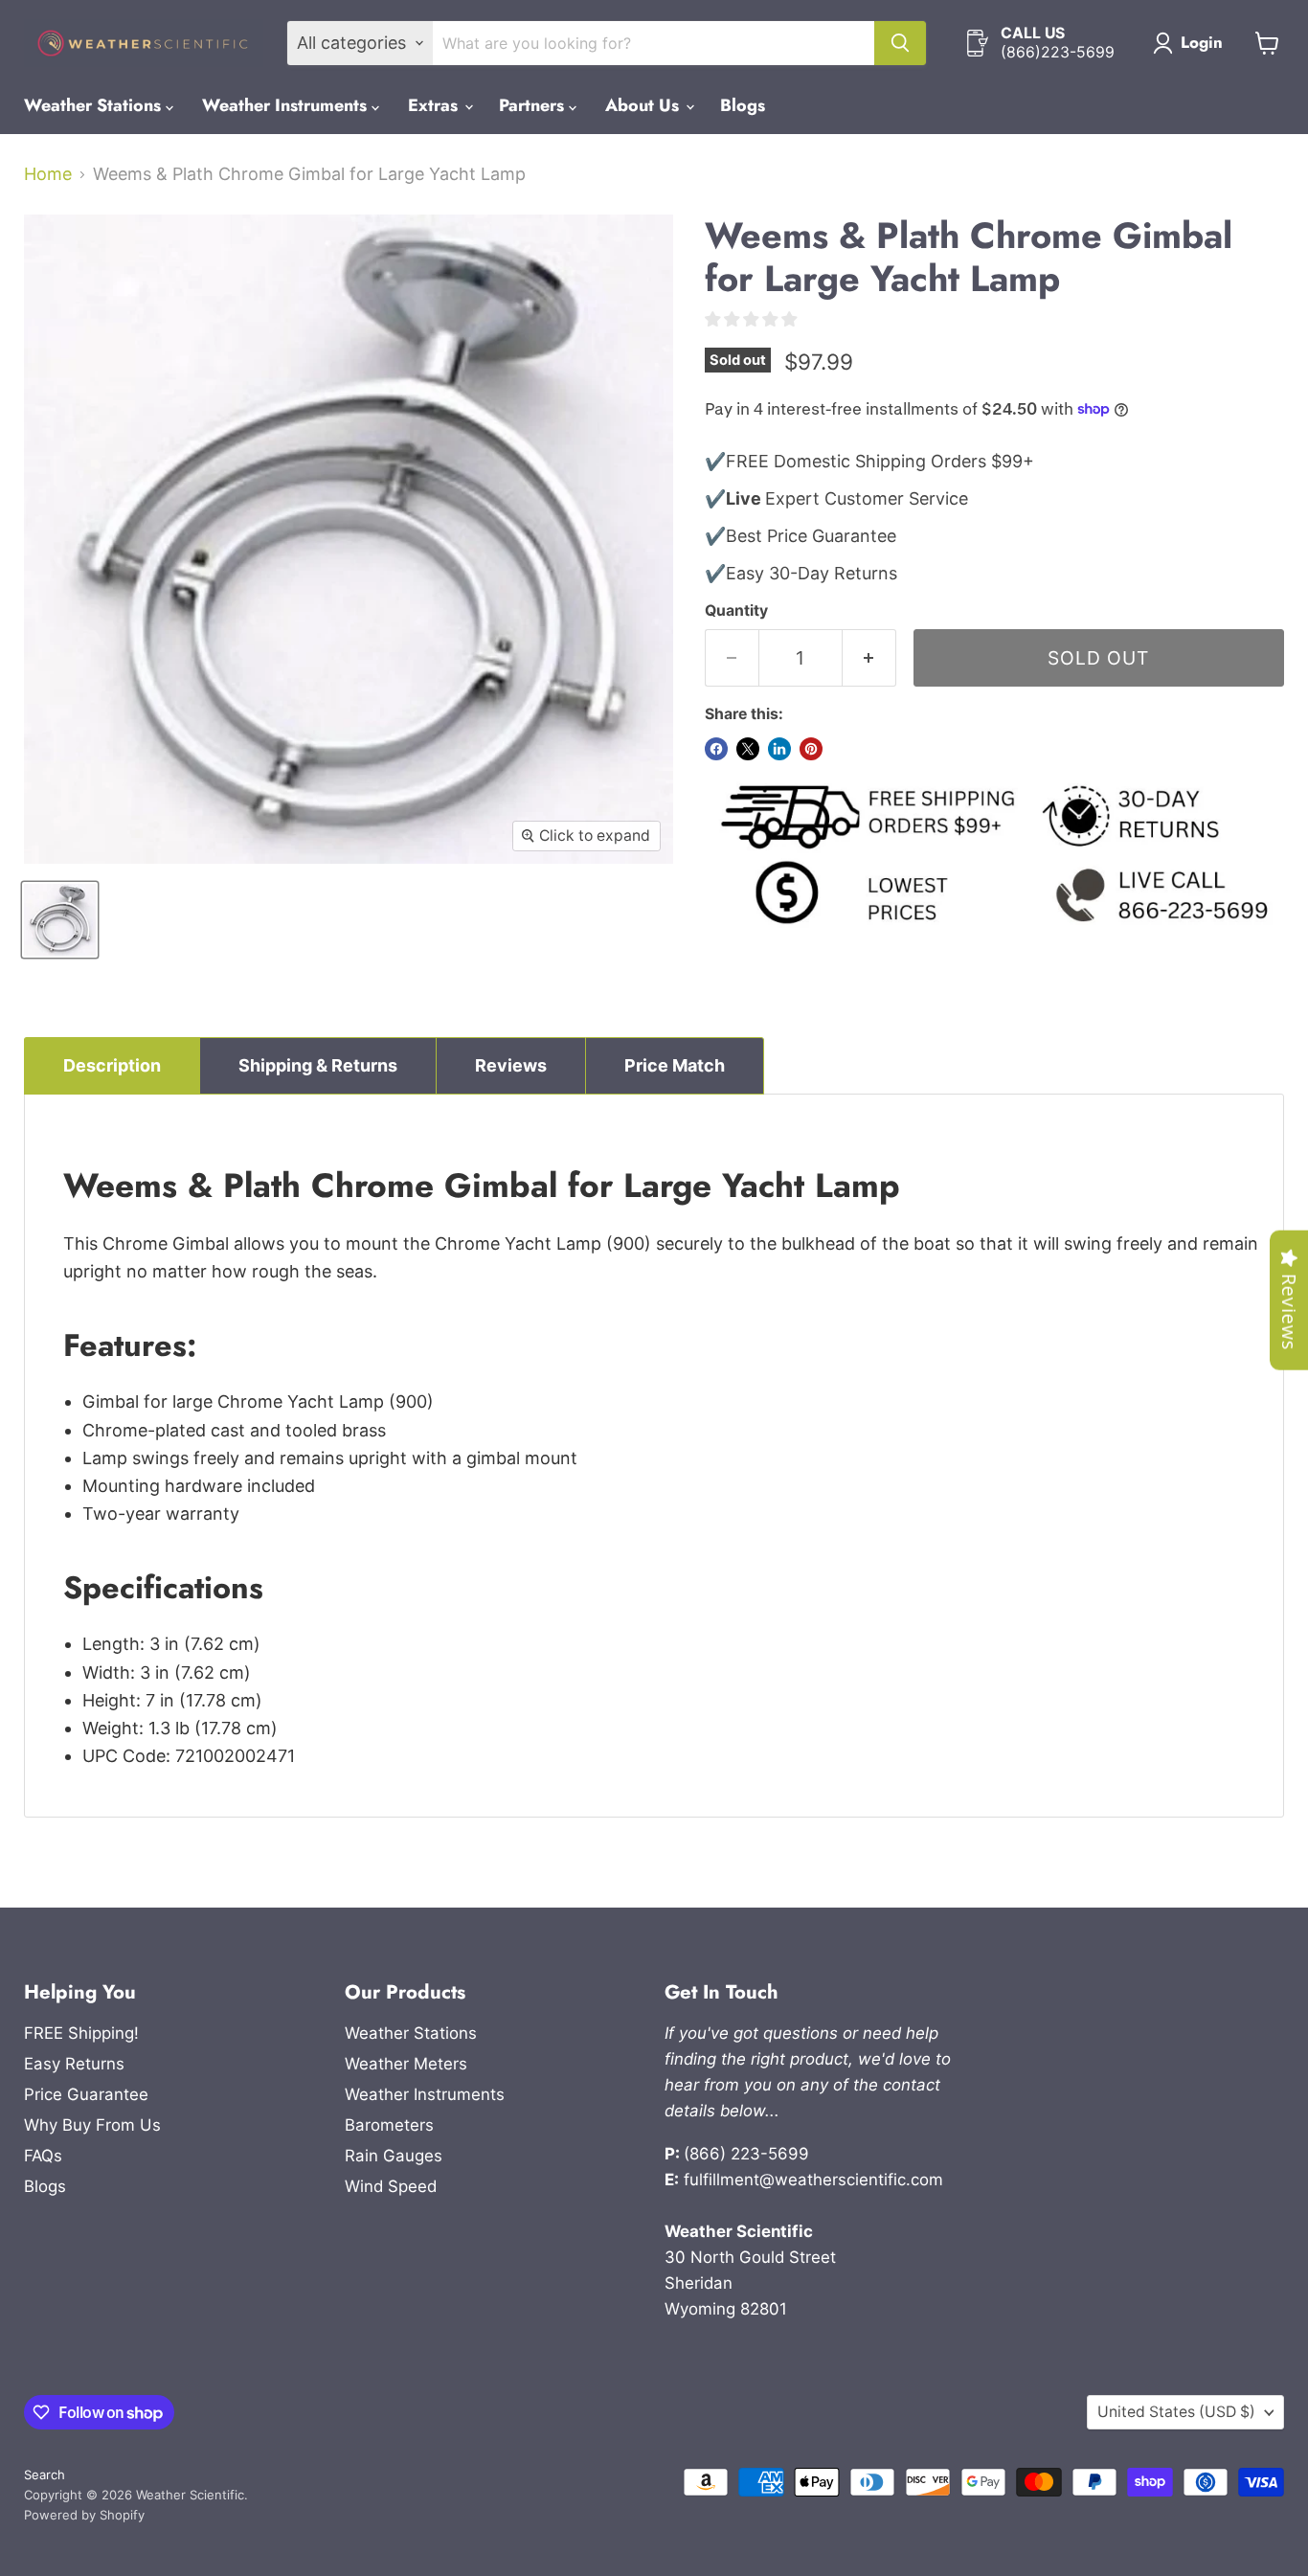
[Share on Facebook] (716, 749)
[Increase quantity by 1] (869, 658)
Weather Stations (95, 105)
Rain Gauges (394, 2156)
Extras (435, 105)
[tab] (112, 1066)
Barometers (389, 2125)
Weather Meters (406, 2064)
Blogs (743, 105)
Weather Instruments (287, 105)
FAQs (43, 2156)
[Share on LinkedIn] (779, 749)
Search (45, 2474)
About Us (644, 105)
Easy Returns (74, 2064)
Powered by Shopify (84, 2515)
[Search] (900, 43)
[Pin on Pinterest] (811, 749)
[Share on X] (748, 749)
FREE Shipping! (81, 2033)
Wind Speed (391, 2186)
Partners (534, 105)
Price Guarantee (86, 2094)
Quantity (736, 611)
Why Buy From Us (92, 2125)
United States (1176, 2412)
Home (48, 174)
